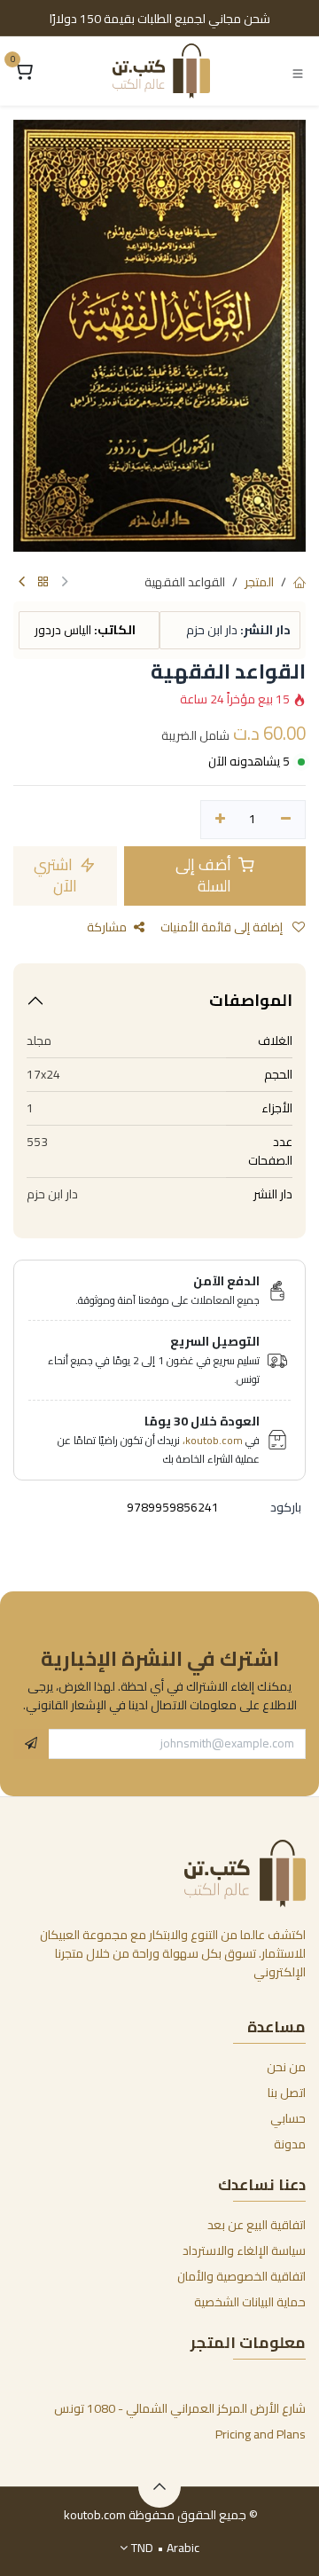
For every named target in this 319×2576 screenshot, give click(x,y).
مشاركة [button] (107, 927)
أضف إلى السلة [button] (205, 876)
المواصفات (251, 1000)
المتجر (259, 582)
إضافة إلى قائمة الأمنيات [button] (223, 927)
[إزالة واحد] (286, 820)
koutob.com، (213, 1440)
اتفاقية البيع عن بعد (257, 2225)
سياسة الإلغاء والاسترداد (244, 2250)
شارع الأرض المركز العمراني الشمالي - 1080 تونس (180, 2408)
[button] (31, 1744)
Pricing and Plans (261, 2434)
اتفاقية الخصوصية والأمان (241, 2276)
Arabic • (165, 2548)
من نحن (286, 2067)
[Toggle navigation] (298, 72)
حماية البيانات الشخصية (250, 2302)
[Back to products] (43, 582)
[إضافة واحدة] (220, 820)
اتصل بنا (287, 2093)
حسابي (288, 2118)
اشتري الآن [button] (55, 876)
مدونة (290, 2144)
